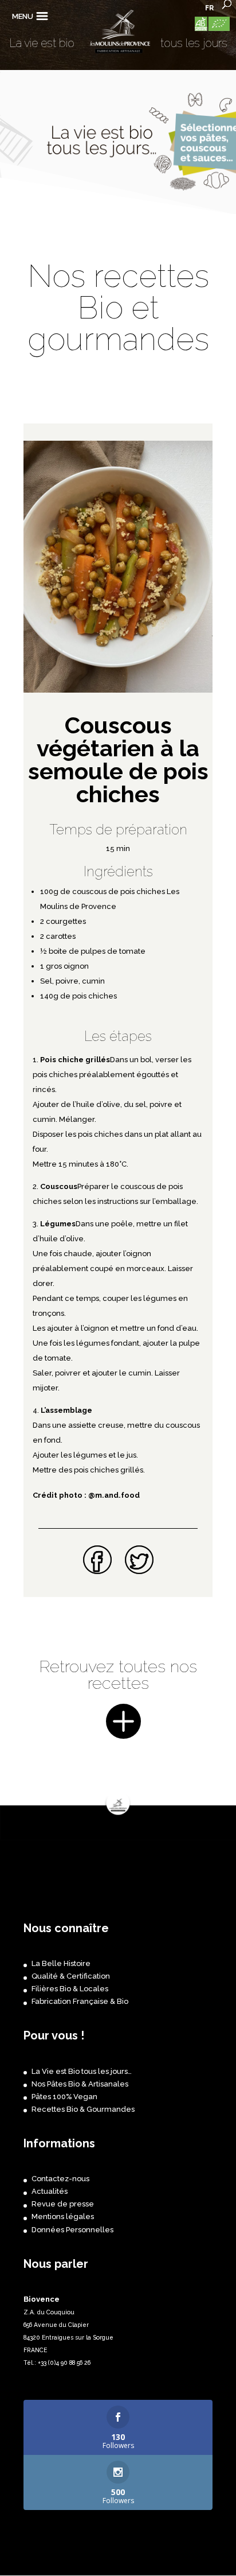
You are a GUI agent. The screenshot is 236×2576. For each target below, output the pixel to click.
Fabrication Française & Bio (80, 2001)
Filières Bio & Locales (70, 1989)
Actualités (50, 2191)
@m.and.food (114, 1495)
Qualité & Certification (71, 1976)
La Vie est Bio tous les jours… (82, 2071)
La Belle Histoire (61, 1963)
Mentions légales (63, 2216)
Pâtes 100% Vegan (64, 2097)
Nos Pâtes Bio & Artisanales (80, 2084)
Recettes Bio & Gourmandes (83, 2109)
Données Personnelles (72, 2230)
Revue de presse (63, 2204)
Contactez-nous (60, 2179)
